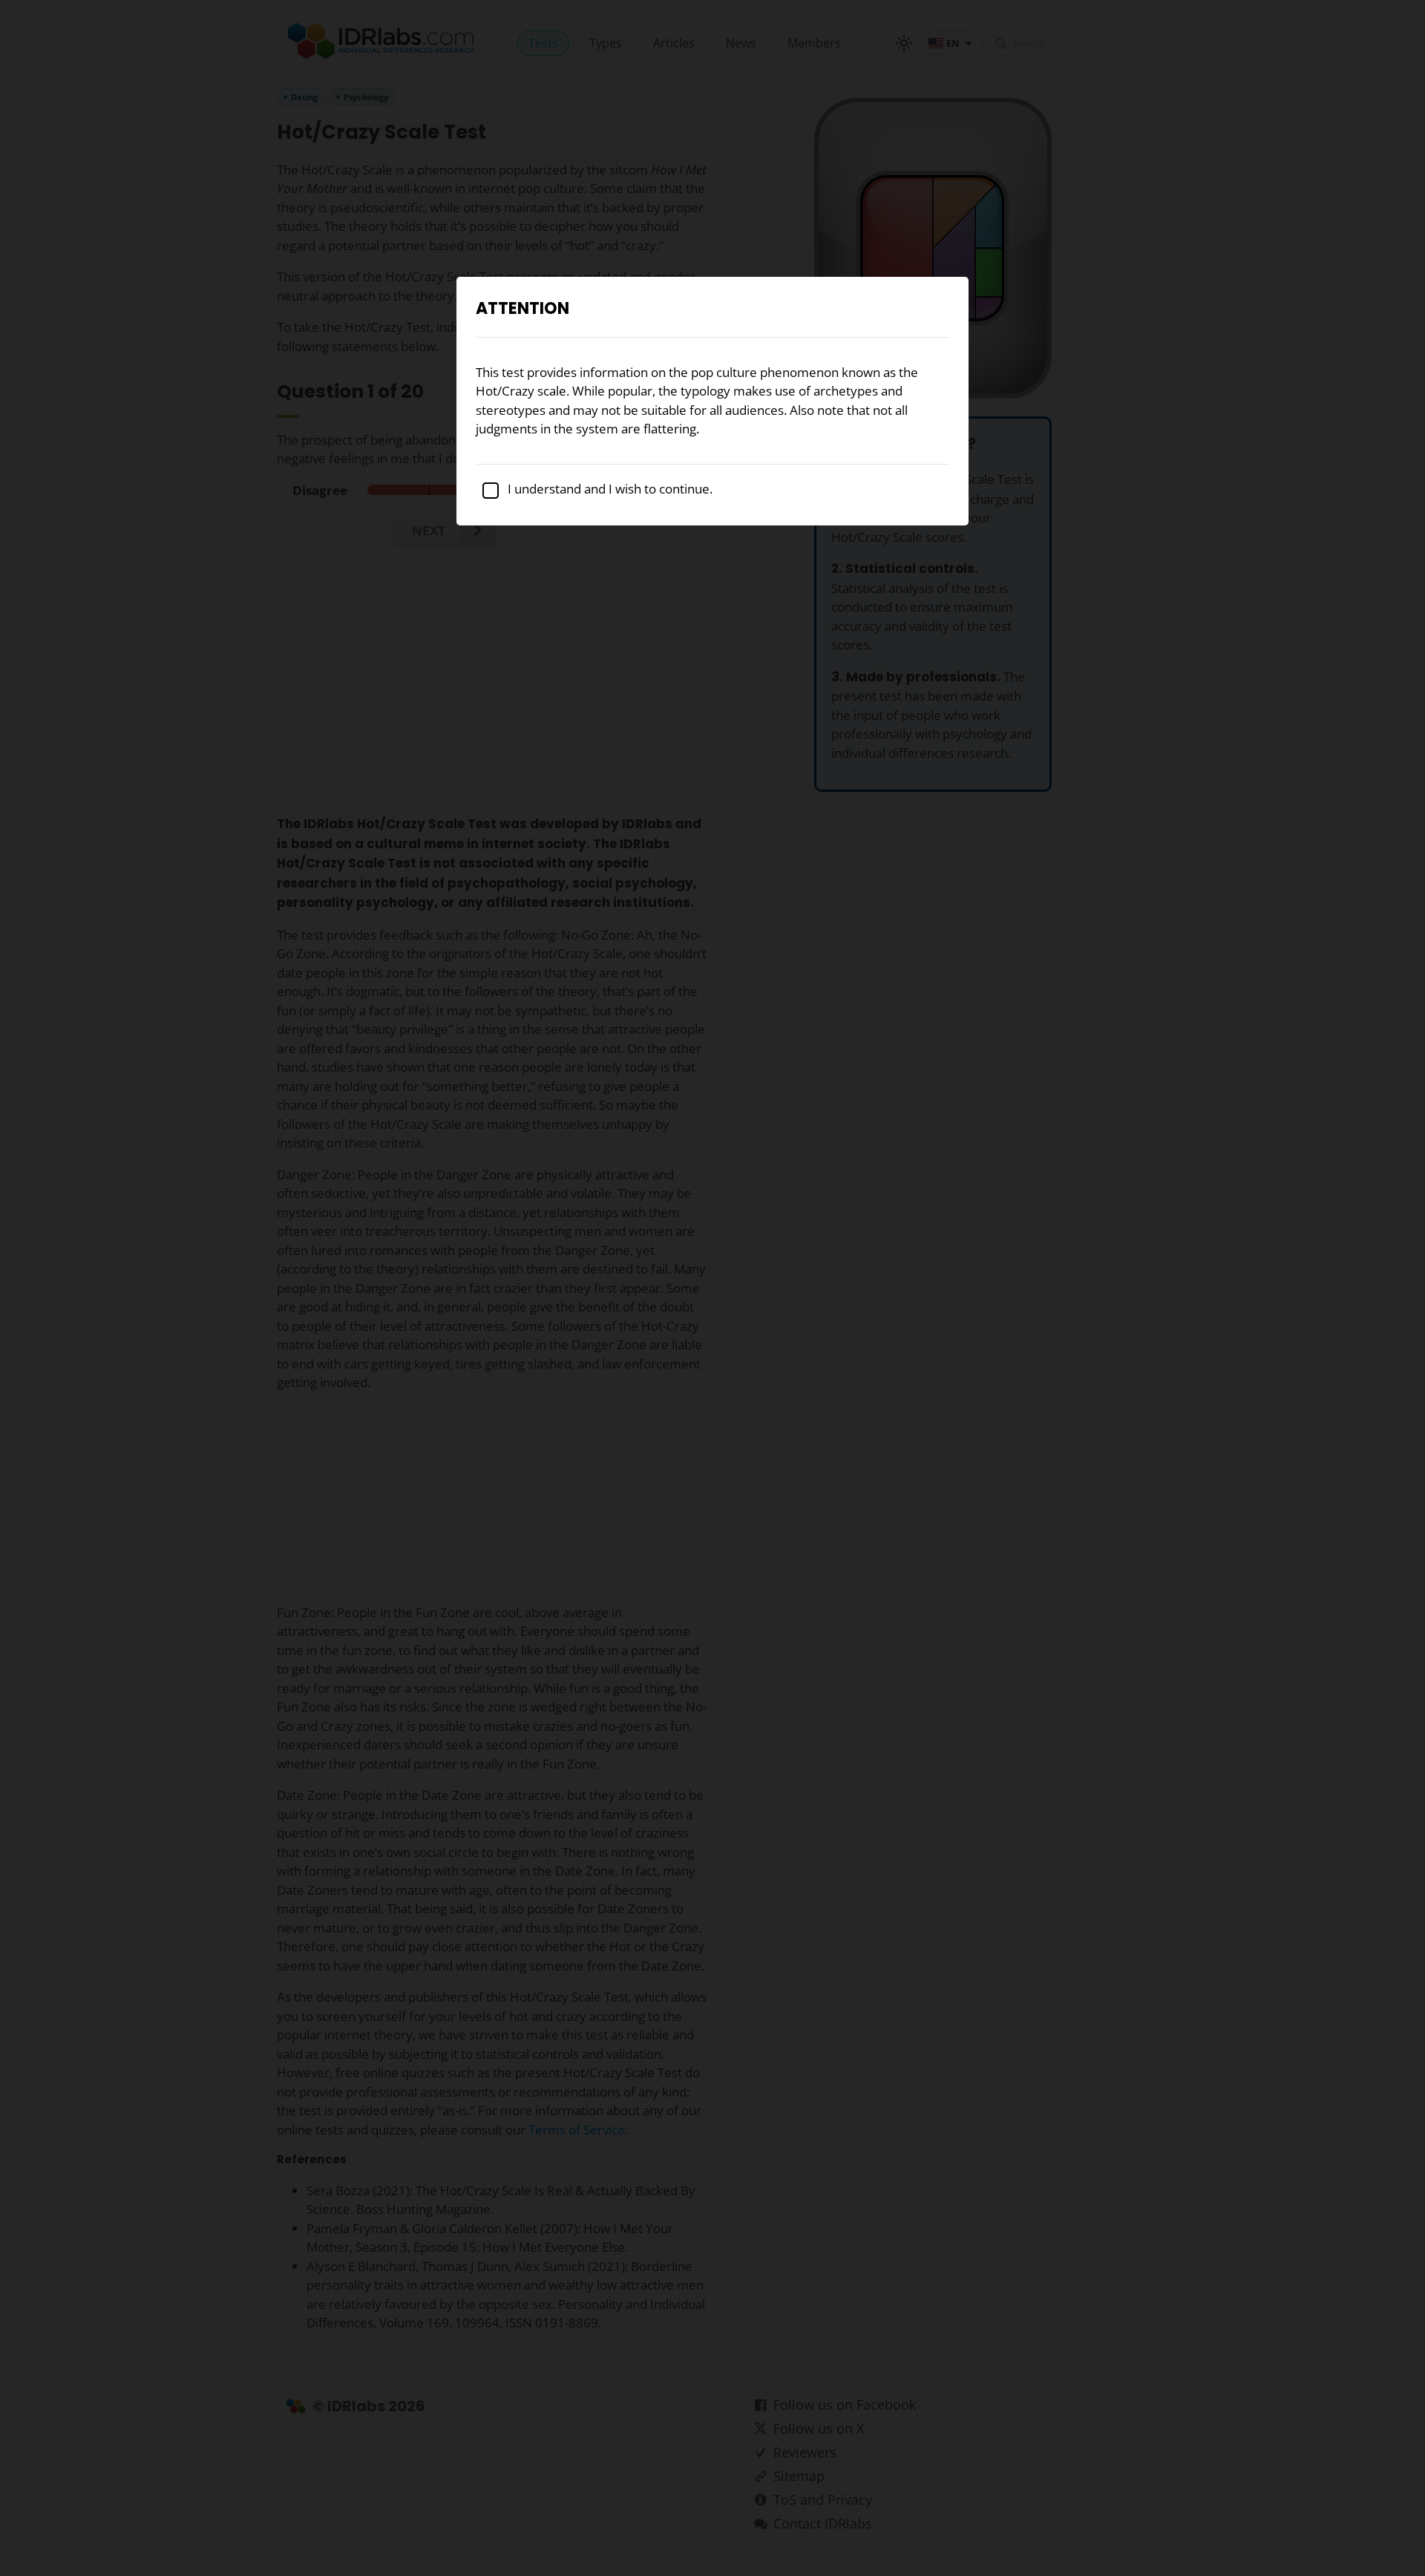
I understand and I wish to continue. (609, 489)
